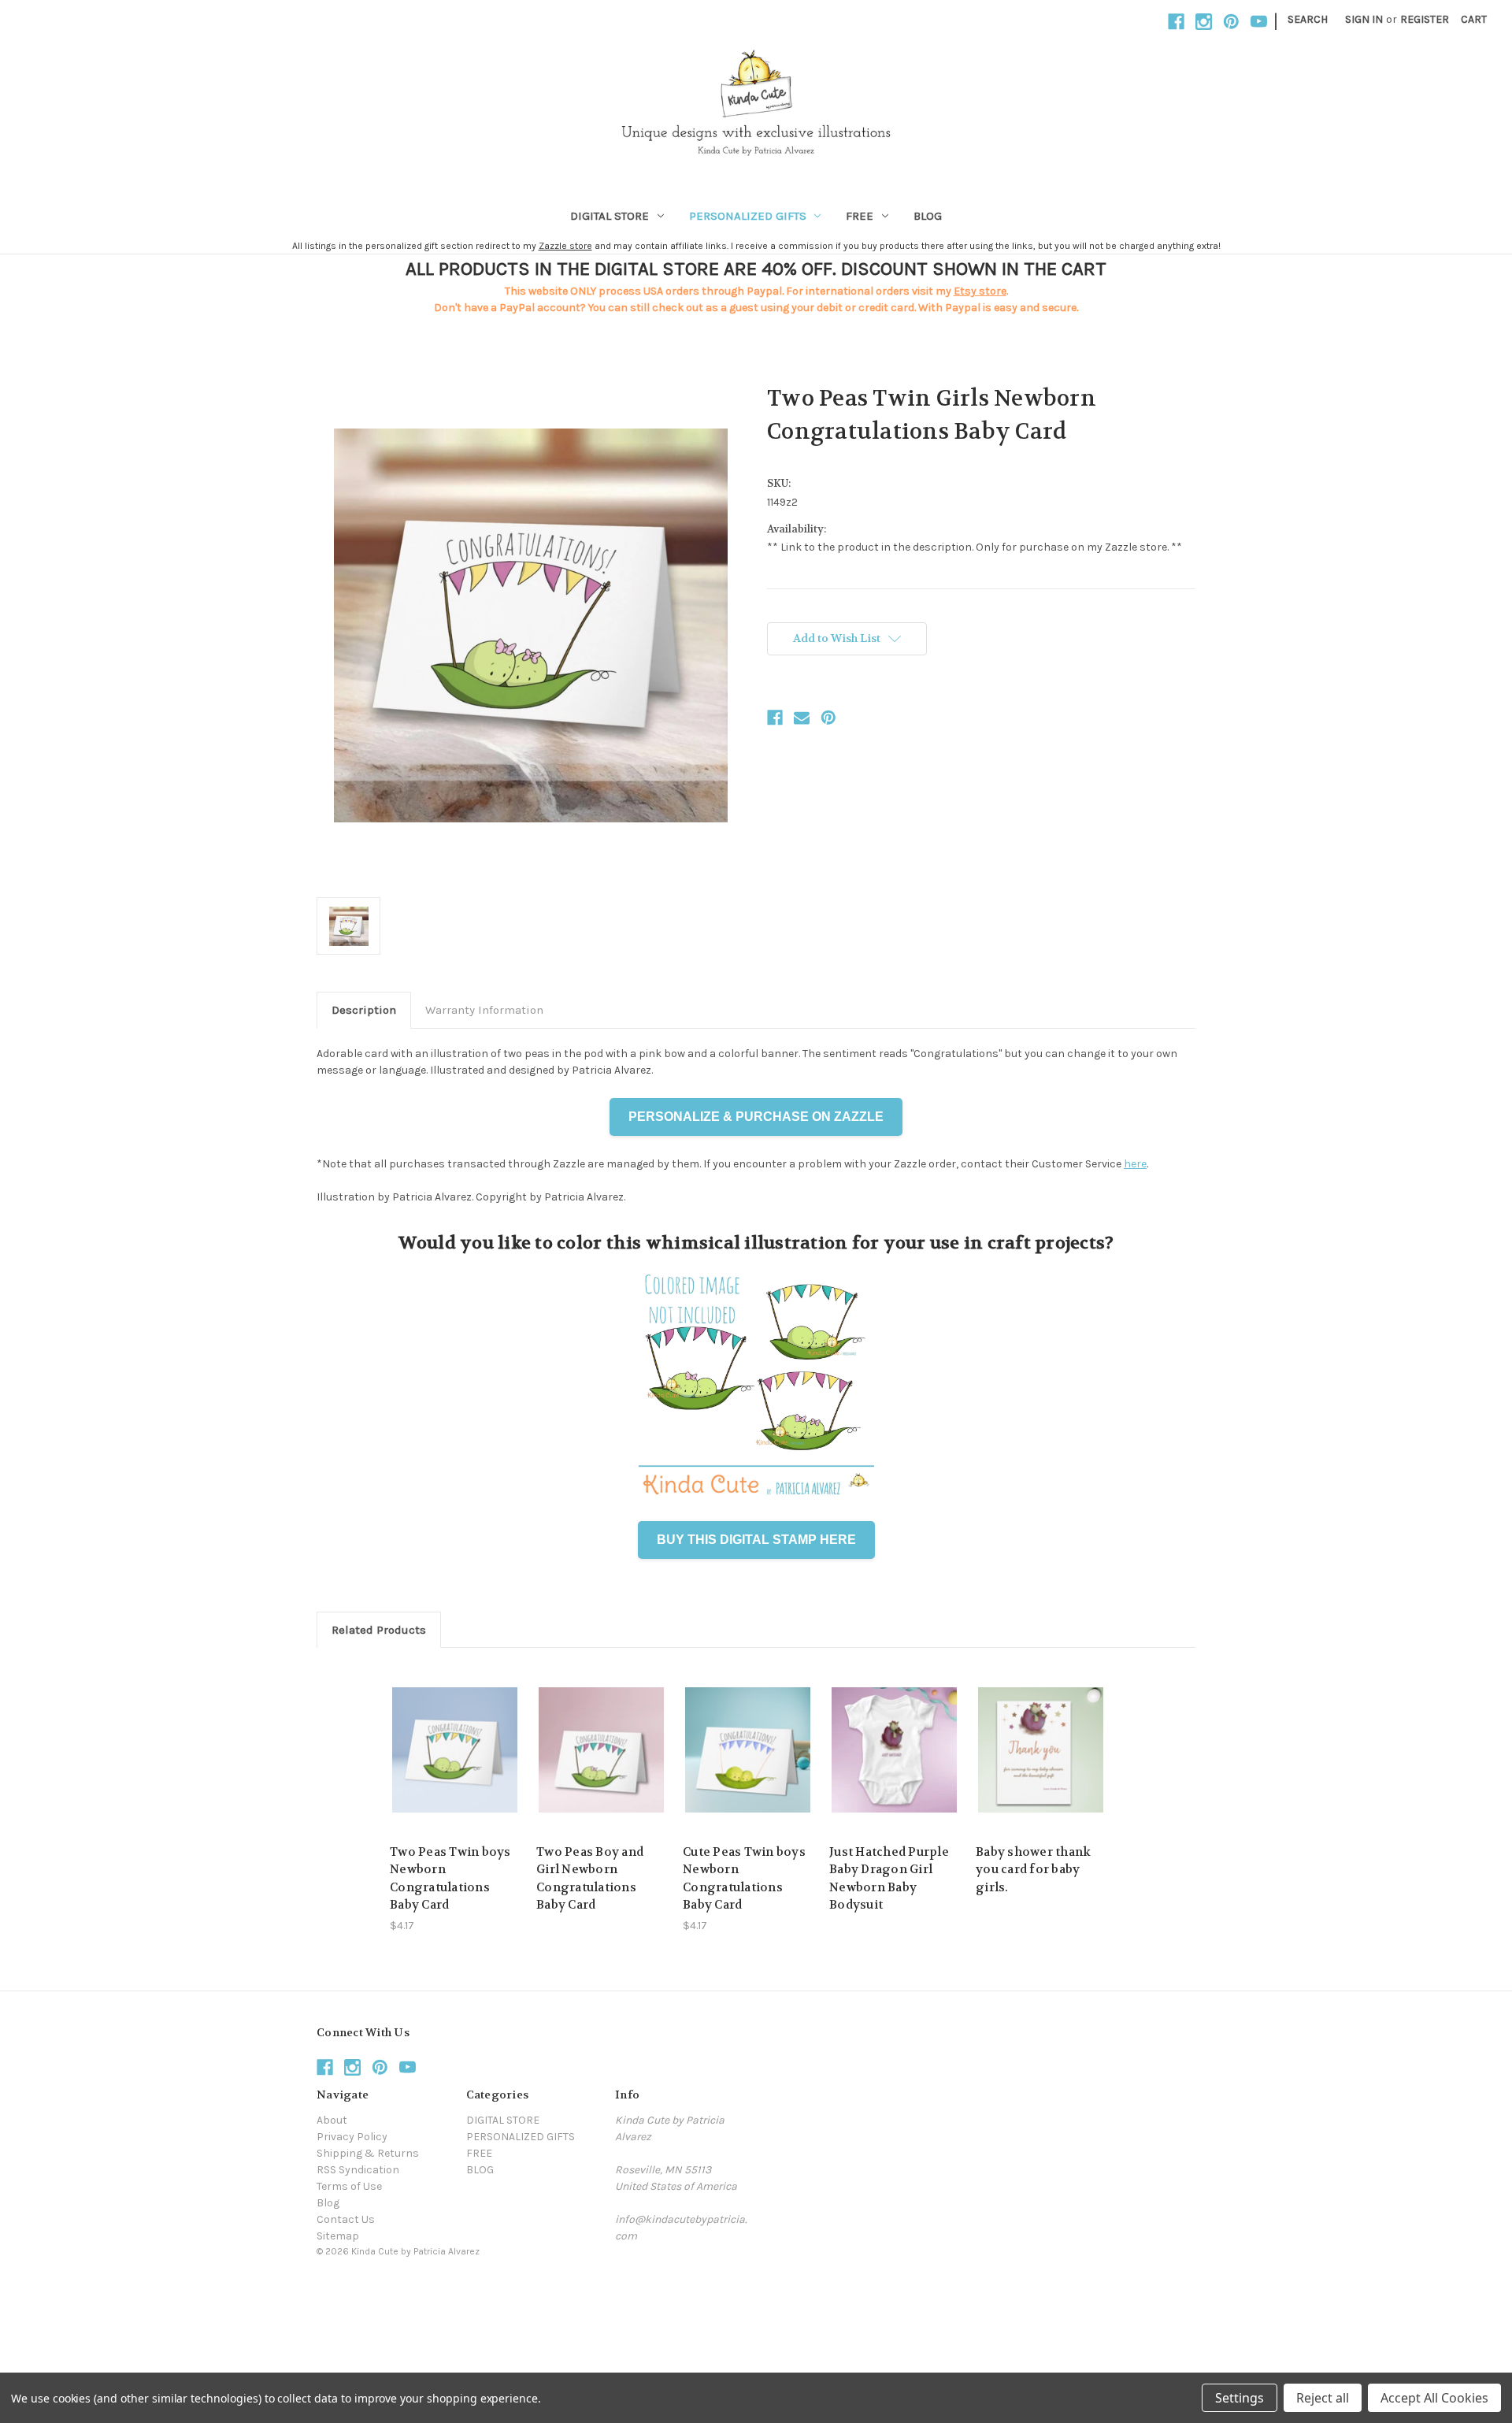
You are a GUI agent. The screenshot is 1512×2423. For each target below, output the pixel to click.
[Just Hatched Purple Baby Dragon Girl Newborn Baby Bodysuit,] (894, 1750)
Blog (328, 2203)
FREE (860, 216)
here (1135, 1164)
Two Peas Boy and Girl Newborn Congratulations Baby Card (590, 1879)
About (332, 2120)
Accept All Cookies (1434, 2398)
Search (1308, 19)
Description (364, 1010)
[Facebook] (1176, 22)
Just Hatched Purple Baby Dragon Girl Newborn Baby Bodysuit (889, 1879)
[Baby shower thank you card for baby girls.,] (1041, 1750)
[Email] (802, 718)
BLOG (928, 216)
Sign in (1364, 19)
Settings (1240, 2398)
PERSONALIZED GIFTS (748, 216)
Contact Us (346, 2219)
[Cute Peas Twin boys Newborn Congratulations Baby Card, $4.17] (748, 1750)
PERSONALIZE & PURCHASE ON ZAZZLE (756, 1117)
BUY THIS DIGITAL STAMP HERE (756, 1540)
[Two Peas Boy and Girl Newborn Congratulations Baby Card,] (601, 1750)
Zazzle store (565, 246)
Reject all (1323, 2398)
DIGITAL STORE (610, 216)
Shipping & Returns (368, 2153)
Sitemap (338, 2236)
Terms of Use (349, 2186)
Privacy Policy (352, 2137)
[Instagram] (1204, 22)
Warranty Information (484, 1010)
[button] (756, 2287)
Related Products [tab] (379, 1630)
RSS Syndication (358, 2170)
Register (1425, 19)
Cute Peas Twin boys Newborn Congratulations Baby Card (744, 1879)
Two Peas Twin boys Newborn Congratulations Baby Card (450, 1879)
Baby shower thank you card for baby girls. (1033, 1870)
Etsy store (980, 291)
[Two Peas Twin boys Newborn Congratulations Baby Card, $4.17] (455, 1750)
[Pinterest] (1231, 22)
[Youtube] (1259, 22)
